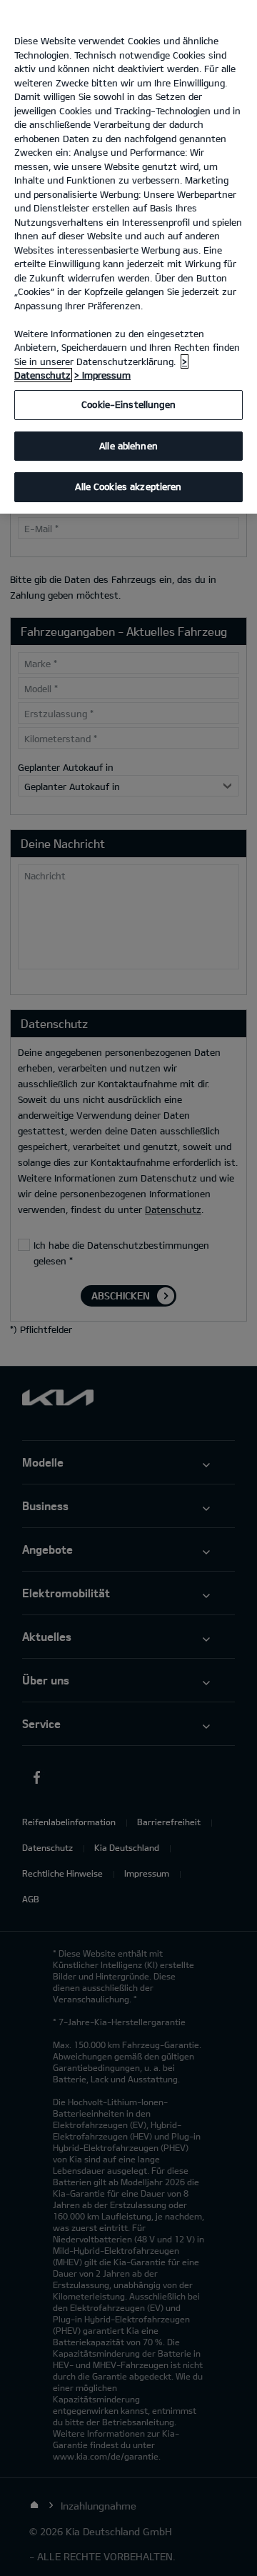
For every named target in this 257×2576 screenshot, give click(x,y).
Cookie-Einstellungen (128, 404)
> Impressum (102, 375)
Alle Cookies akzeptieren (128, 486)
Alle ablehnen (128, 446)
